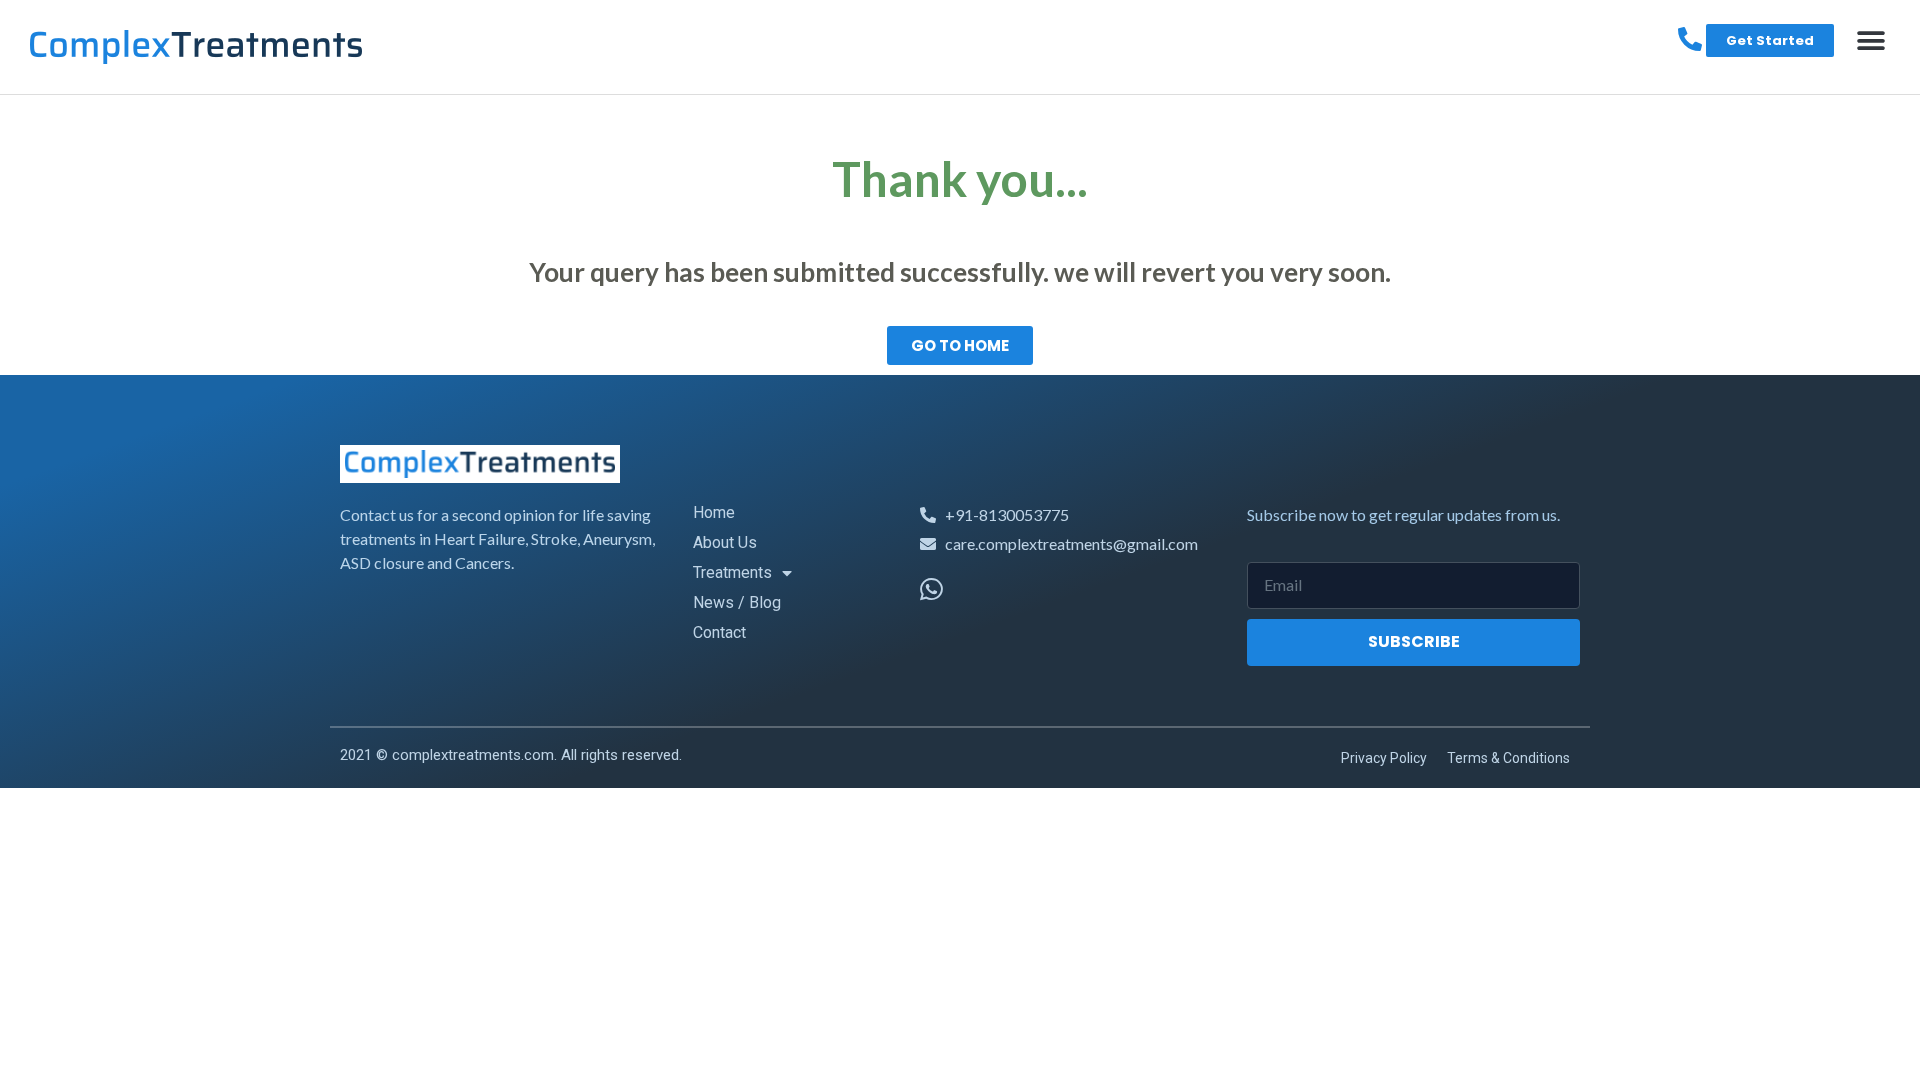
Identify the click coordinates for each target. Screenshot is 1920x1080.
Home (714, 512)
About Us (725, 542)
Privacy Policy (1384, 758)
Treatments (732, 572)
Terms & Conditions (1508, 758)
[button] (1870, 40)
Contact (719, 632)
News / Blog (737, 602)
